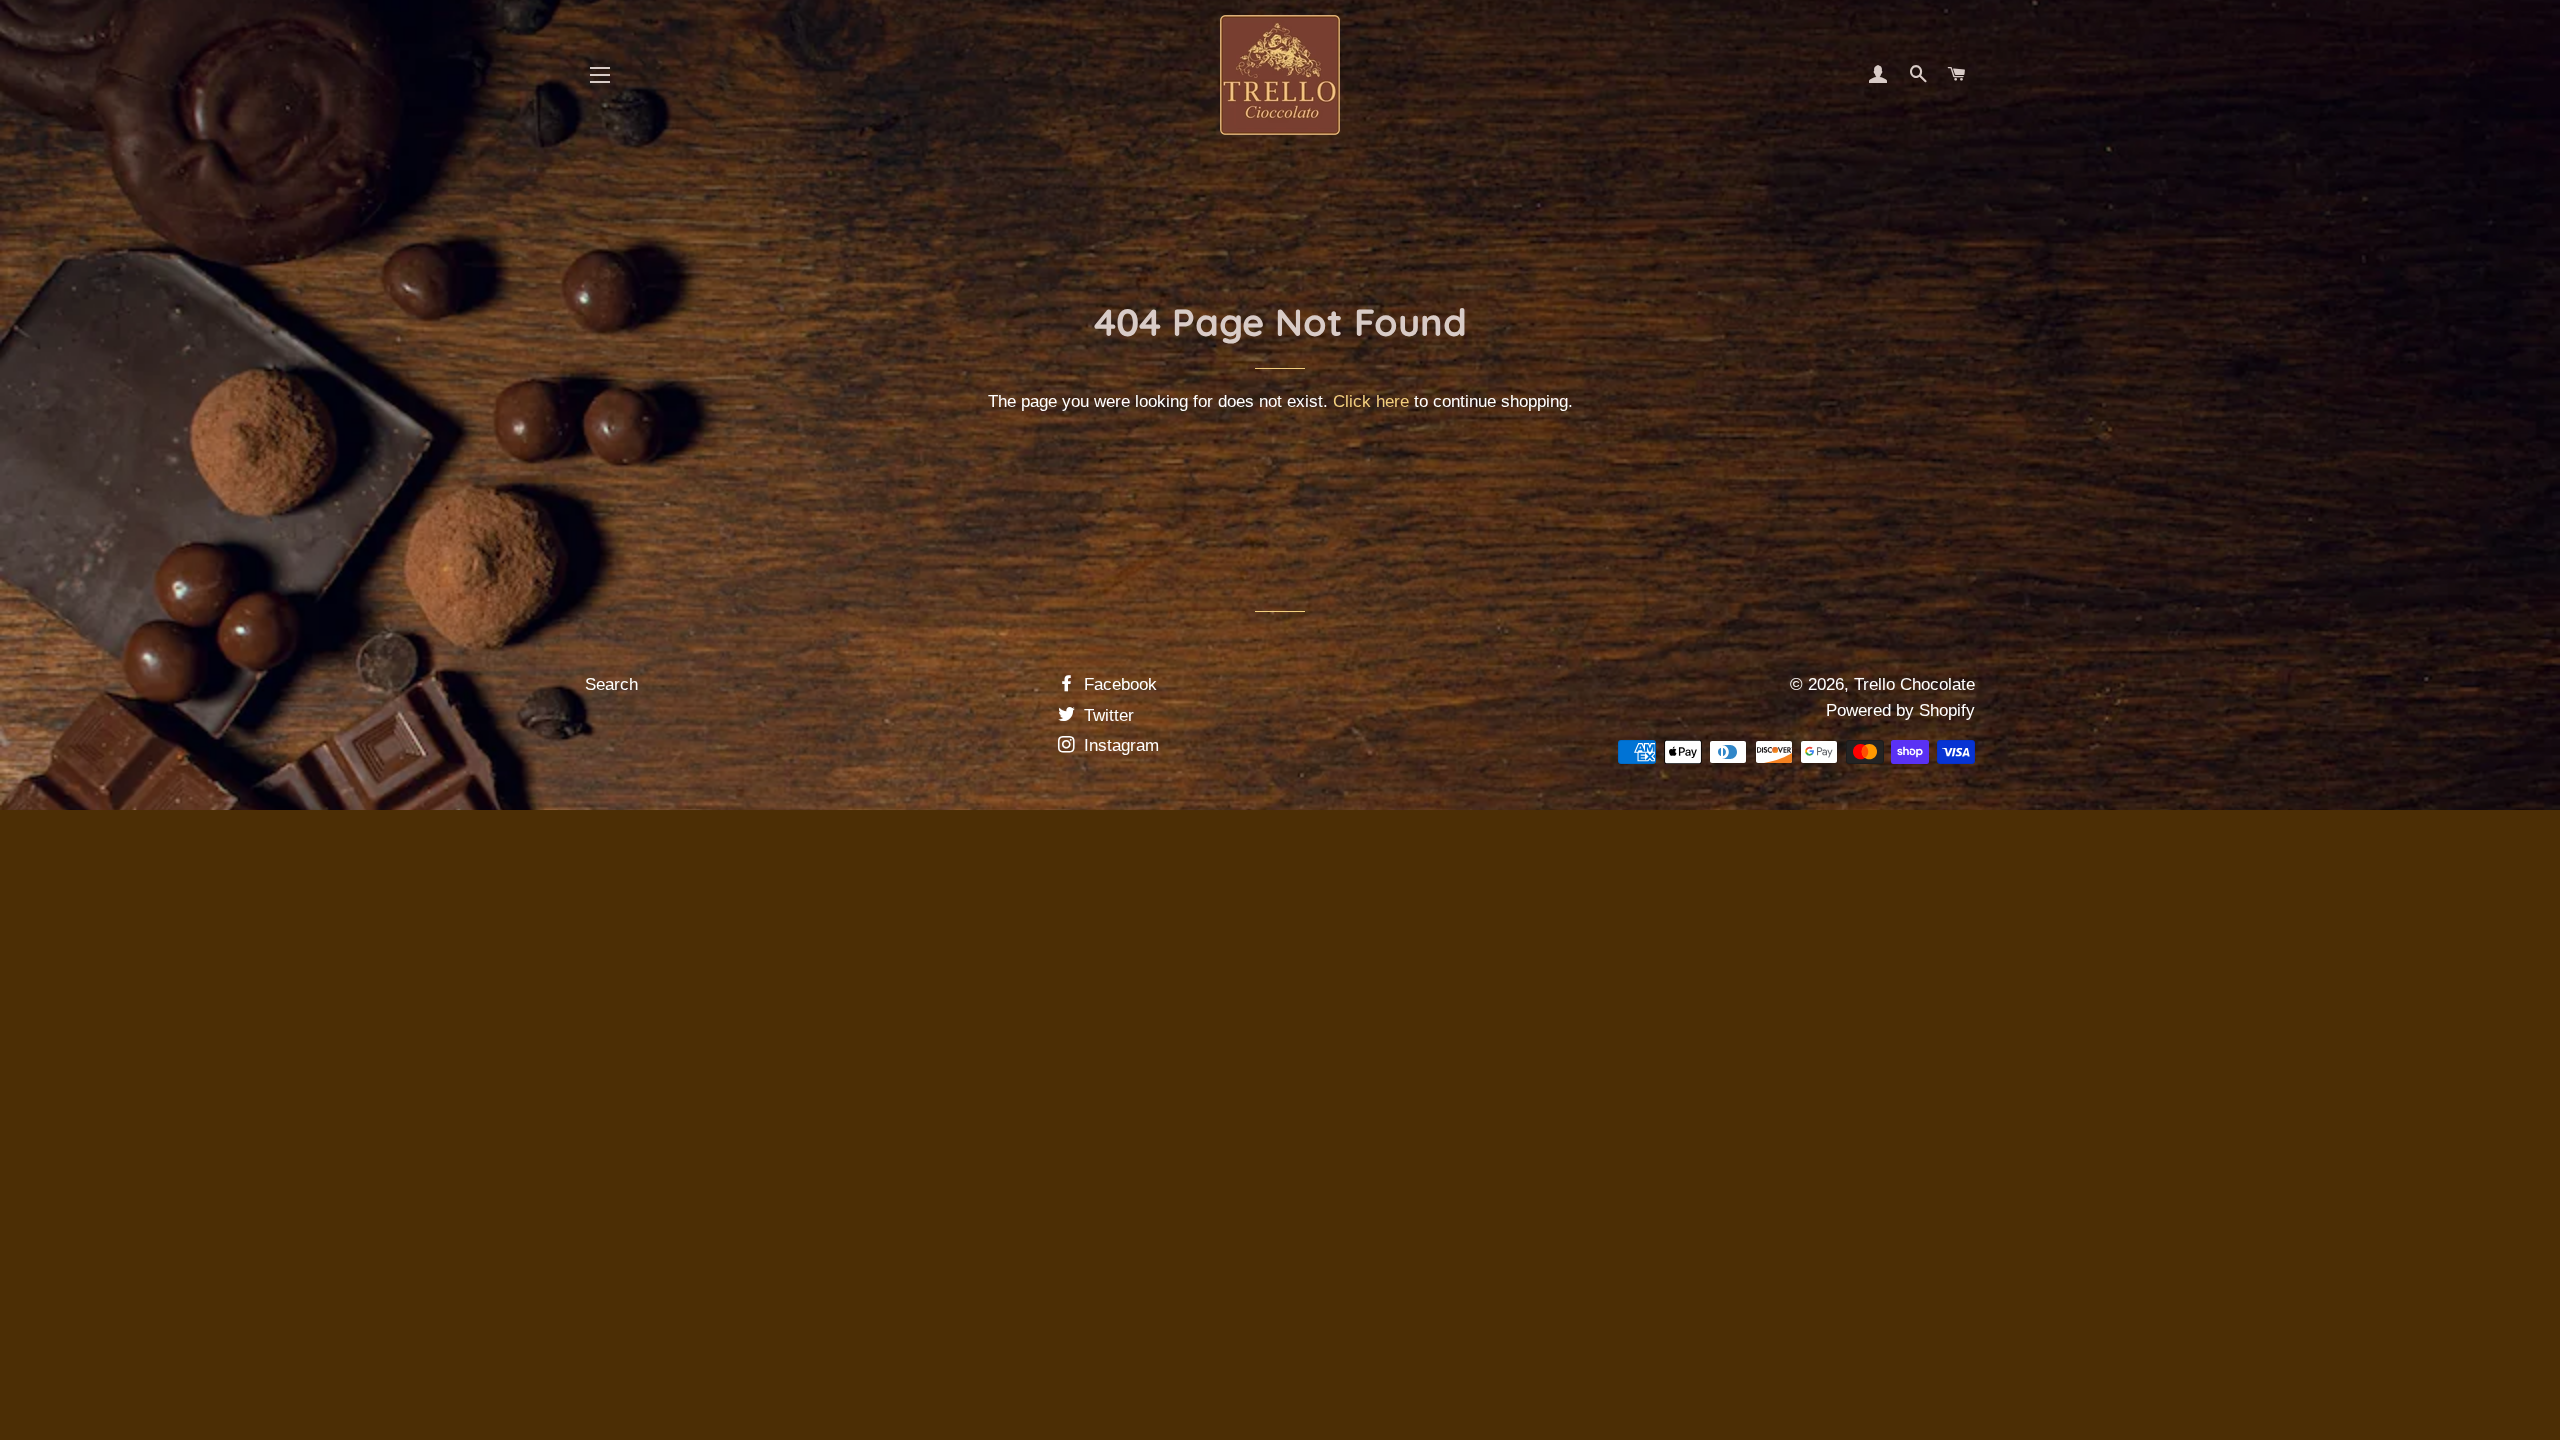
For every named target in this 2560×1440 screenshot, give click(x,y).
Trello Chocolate (1914, 684)
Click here (1371, 401)
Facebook (1118, 684)
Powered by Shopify (1900, 710)
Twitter (1106, 715)
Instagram (1119, 745)
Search (611, 684)
